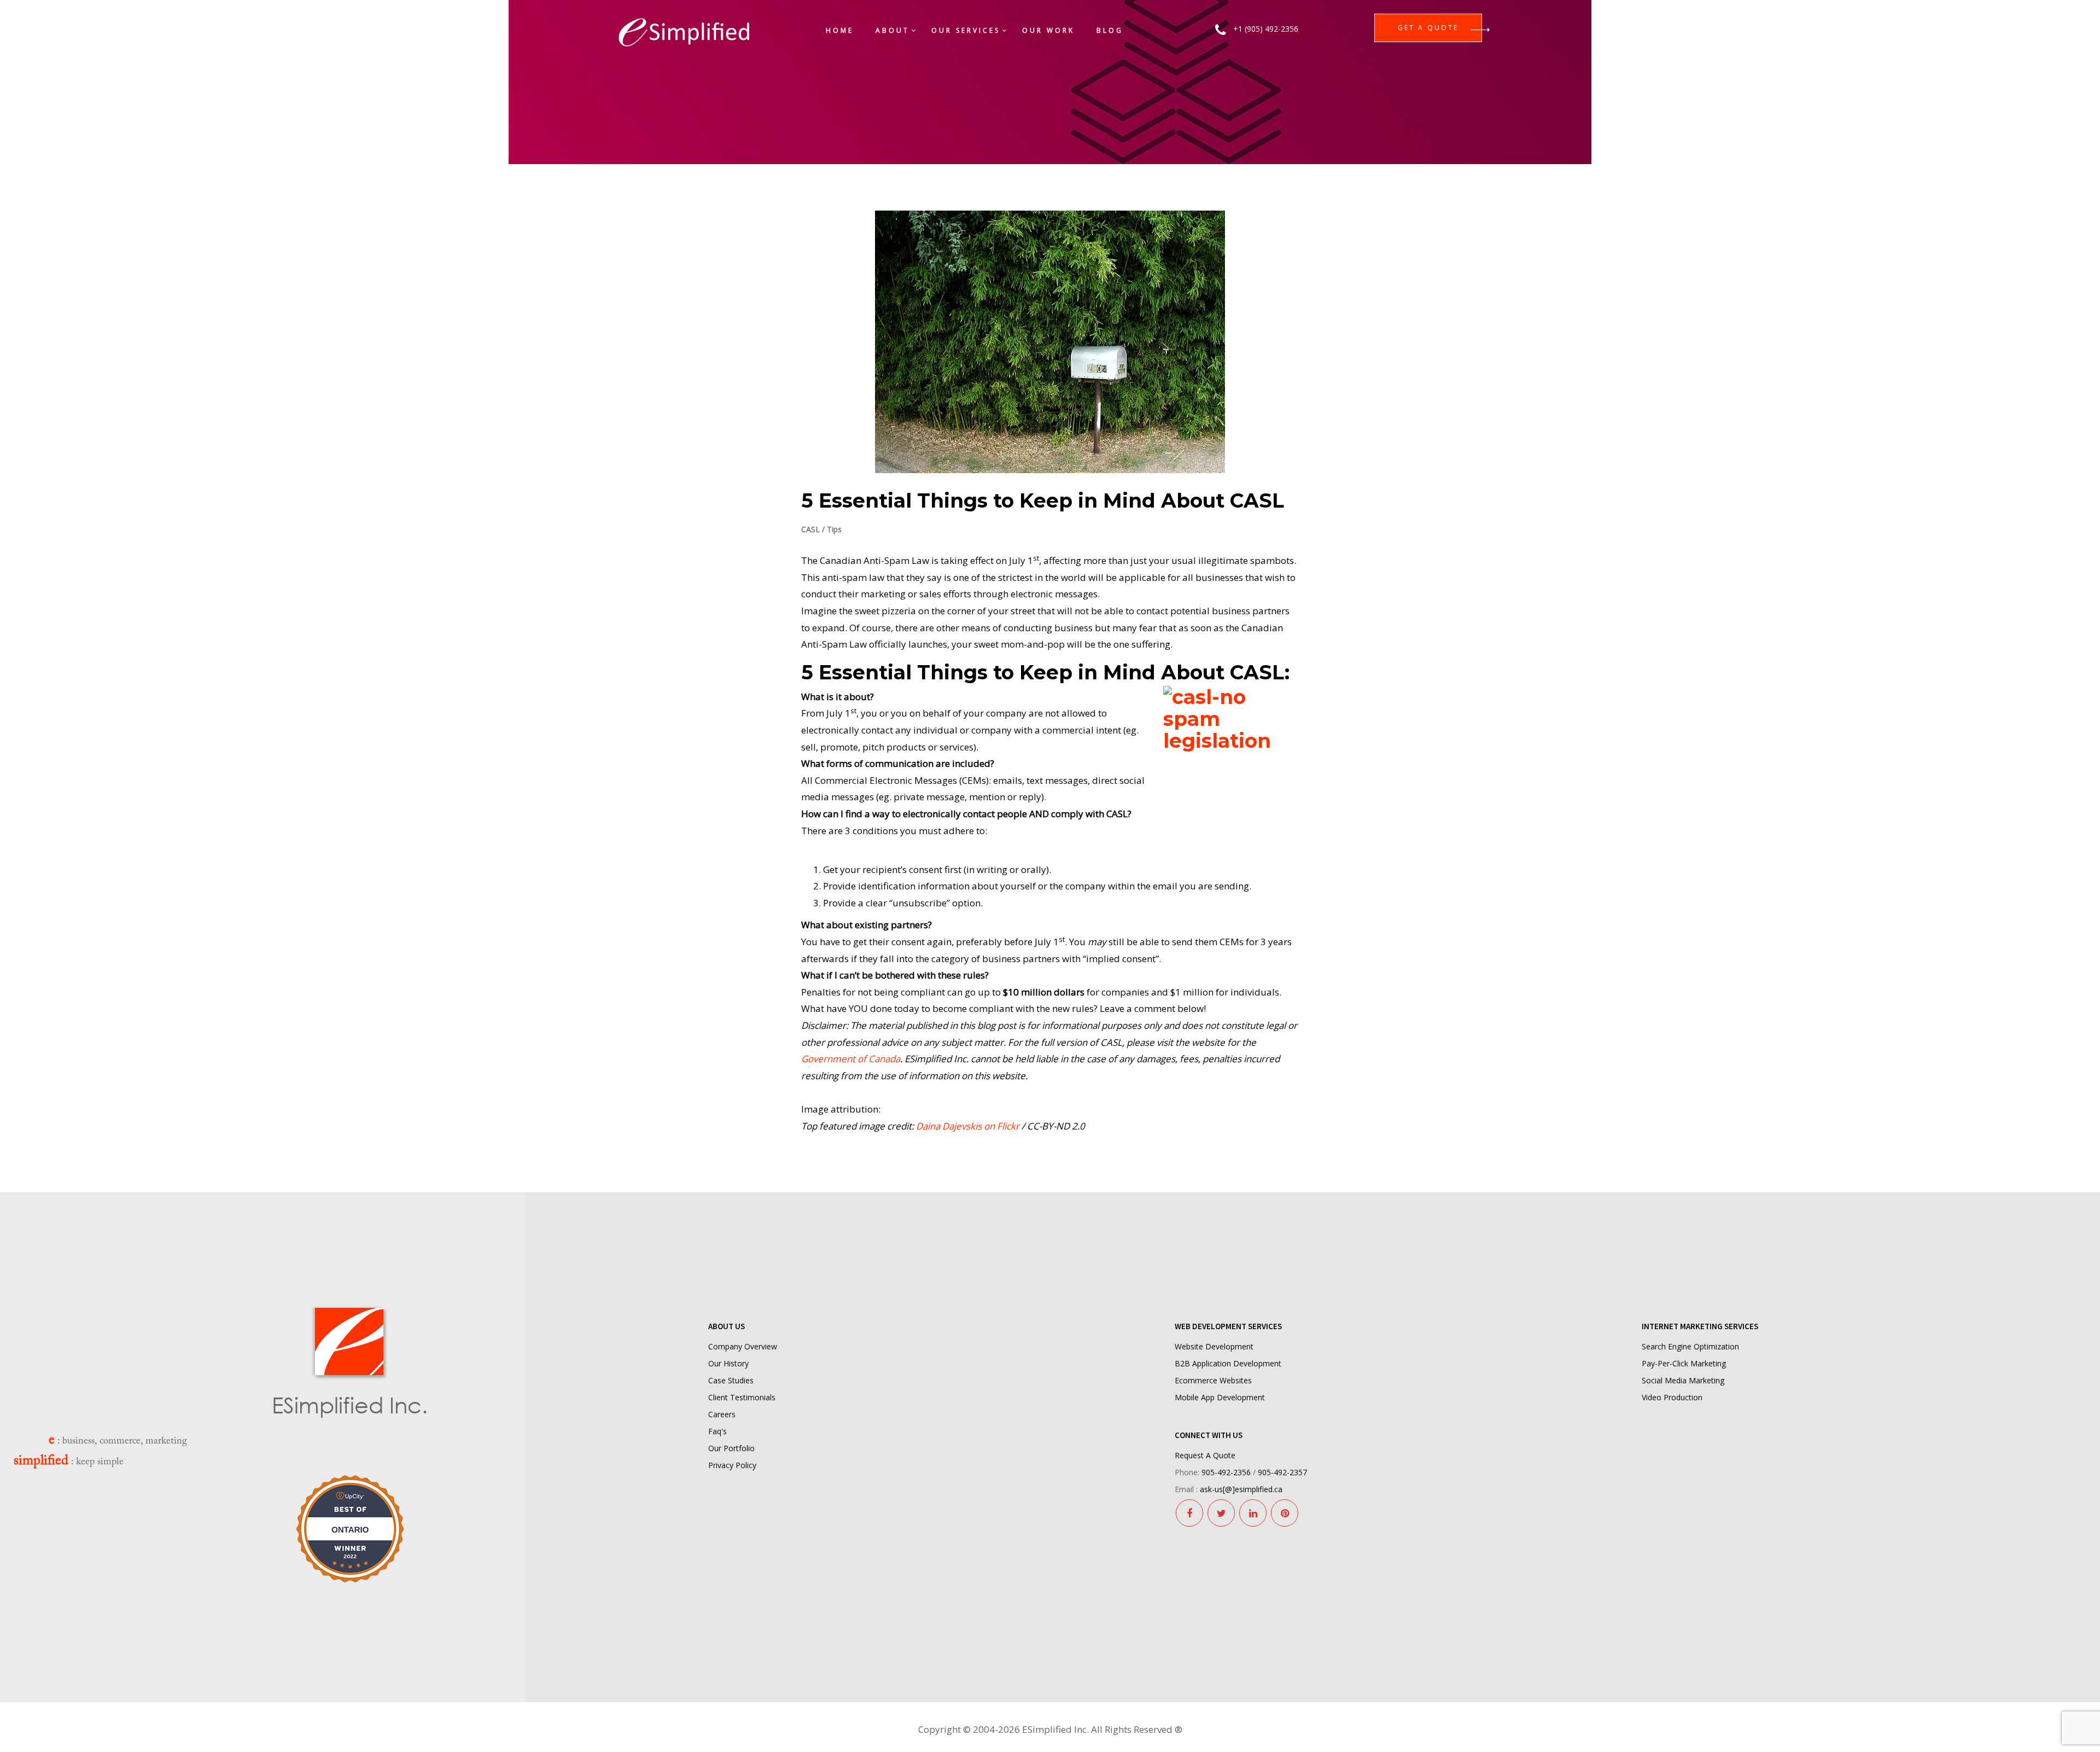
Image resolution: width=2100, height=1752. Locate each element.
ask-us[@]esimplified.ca (1241, 1489)
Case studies (731, 1380)
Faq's (717, 1431)
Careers (722, 1414)
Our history (728, 1363)
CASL (810, 529)
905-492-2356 (1226, 1472)
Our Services (966, 30)
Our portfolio (731, 1448)
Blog (1110, 30)
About (892, 30)
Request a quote (1205, 1455)
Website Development (1214, 1346)
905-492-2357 (1282, 1472)
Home (840, 30)
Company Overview (743, 1346)
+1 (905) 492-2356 (1266, 29)
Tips (834, 529)
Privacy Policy (732, 1465)
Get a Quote (1428, 28)
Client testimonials (742, 1397)
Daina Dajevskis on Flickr (967, 1126)
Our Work (1048, 30)
